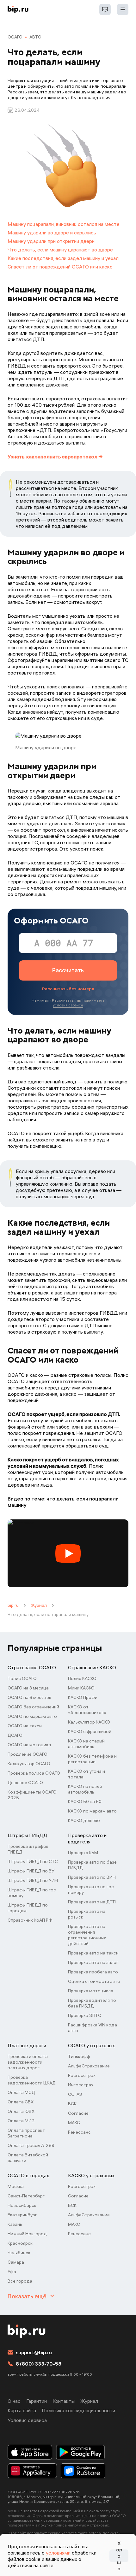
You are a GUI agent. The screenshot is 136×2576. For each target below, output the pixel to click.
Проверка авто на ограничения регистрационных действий (87, 1935)
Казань (15, 2224)
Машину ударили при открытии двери (51, 241)
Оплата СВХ (21, 2102)
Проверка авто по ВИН (92, 1877)
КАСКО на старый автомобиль (86, 1744)
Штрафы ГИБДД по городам (28, 1908)
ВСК (72, 2104)
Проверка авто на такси (93, 1953)
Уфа (12, 2272)
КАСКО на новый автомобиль (85, 1789)
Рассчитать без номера (68, 989)
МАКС (74, 2123)
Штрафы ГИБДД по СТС (33, 1861)
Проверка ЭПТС (85, 2015)
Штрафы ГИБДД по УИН (33, 1880)
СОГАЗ (75, 2094)
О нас (14, 2401)
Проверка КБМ (83, 1853)
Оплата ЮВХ (21, 2111)
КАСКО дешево (84, 1820)
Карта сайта (22, 2410)
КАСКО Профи (83, 1697)
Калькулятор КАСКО (89, 1722)
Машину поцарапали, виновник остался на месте (64, 224)
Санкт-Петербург (26, 2196)
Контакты (64, 2401)
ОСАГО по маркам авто (32, 1716)
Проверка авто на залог (93, 1962)
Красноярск (20, 2243)
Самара (16, 2262)
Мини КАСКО (81, 1688)
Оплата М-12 (21, 2121)
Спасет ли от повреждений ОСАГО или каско (60, 267)
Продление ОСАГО (28, 1754)
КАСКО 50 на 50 (85, 1801)
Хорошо (119, 2556)
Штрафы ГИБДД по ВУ (31, 1871)
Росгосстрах (82, 2075)
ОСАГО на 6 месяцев (29, 1697)
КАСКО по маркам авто (92, 1811)
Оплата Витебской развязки (28, 2158)
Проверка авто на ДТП (92, 1902)
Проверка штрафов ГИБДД (28, 1849)
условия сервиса (68, 1005)
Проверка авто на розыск (87, 1914)
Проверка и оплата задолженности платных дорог (28, 2062)
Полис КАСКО (82, 1678)
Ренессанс (79, 2132)
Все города (20, 2281)
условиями (58, 2553)
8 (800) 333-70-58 (39, 2364)
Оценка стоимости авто (94, 1981)
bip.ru (13, 1605)
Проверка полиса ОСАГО (34, 1773)
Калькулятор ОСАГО (29, 1764)
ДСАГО (15, 1735)
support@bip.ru (34, 2352)
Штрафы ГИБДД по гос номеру (32, 1893)
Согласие (78, 2113)
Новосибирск (22, 2205)
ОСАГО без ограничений (33, 1707)
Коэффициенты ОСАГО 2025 (32, 1795)
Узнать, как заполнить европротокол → (55, 457)
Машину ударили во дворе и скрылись (52, 233)
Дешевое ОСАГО (25, 1783)
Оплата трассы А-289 (31, 2145)
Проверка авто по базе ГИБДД (92, 1865)
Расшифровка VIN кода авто (93, 2028)
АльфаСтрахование (89, 2066)
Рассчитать (68, 970)
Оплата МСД (21, 2092)
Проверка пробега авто (93, 1972)
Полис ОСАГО (22, 1678)
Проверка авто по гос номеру (91, 1889)
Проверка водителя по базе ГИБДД (92, 2003)
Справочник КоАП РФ (30, 1920)
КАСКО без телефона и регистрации (92, 1759)
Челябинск (19, 2253)
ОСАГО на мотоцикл (29, 1745)
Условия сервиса (27, 2420)
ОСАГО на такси (25, 1726)
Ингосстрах (81, 2085)
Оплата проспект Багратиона (26, 2133)
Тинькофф (79, 2056)
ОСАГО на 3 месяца (28, 1688)
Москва (16, 2186)
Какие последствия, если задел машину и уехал (63, 258)
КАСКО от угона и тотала (87, 1774)
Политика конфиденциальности (78, 2410)
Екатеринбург (22, 2215)
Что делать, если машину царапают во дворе (60, 250)
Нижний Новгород (27, 2234)
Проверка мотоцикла (91, 1991)
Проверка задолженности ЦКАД (32, 2080)
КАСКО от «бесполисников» (87, 1710)
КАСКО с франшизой (90, 1731)
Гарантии (37, 2401)
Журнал (39, 1605)
